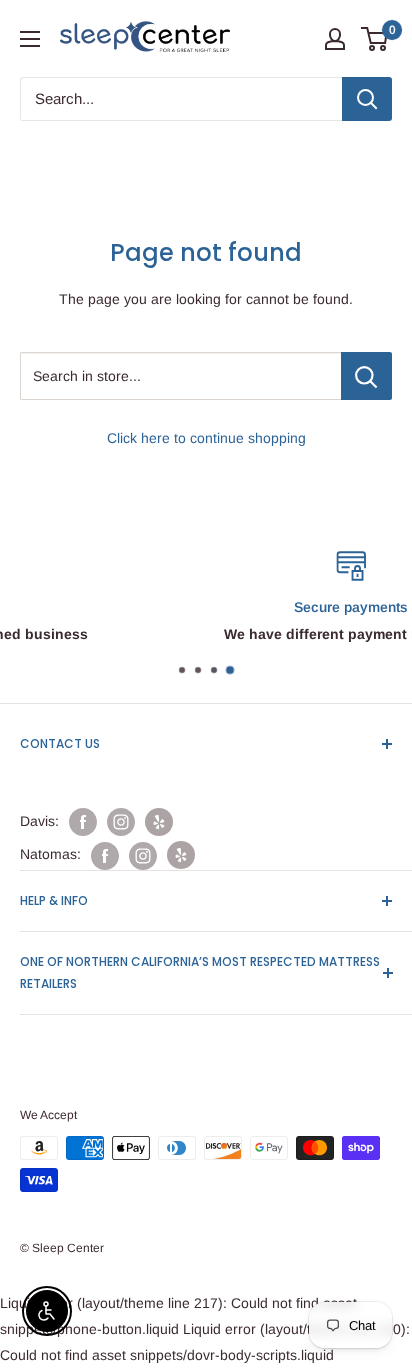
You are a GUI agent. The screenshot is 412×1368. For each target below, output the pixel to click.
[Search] (367, 99)
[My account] (335, 39)
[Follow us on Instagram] (121, 822)
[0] (375, 39)
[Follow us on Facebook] (83, 822)
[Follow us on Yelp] (159, 822)
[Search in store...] (366, 376)
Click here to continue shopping (206, 438)
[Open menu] (30, 39)
